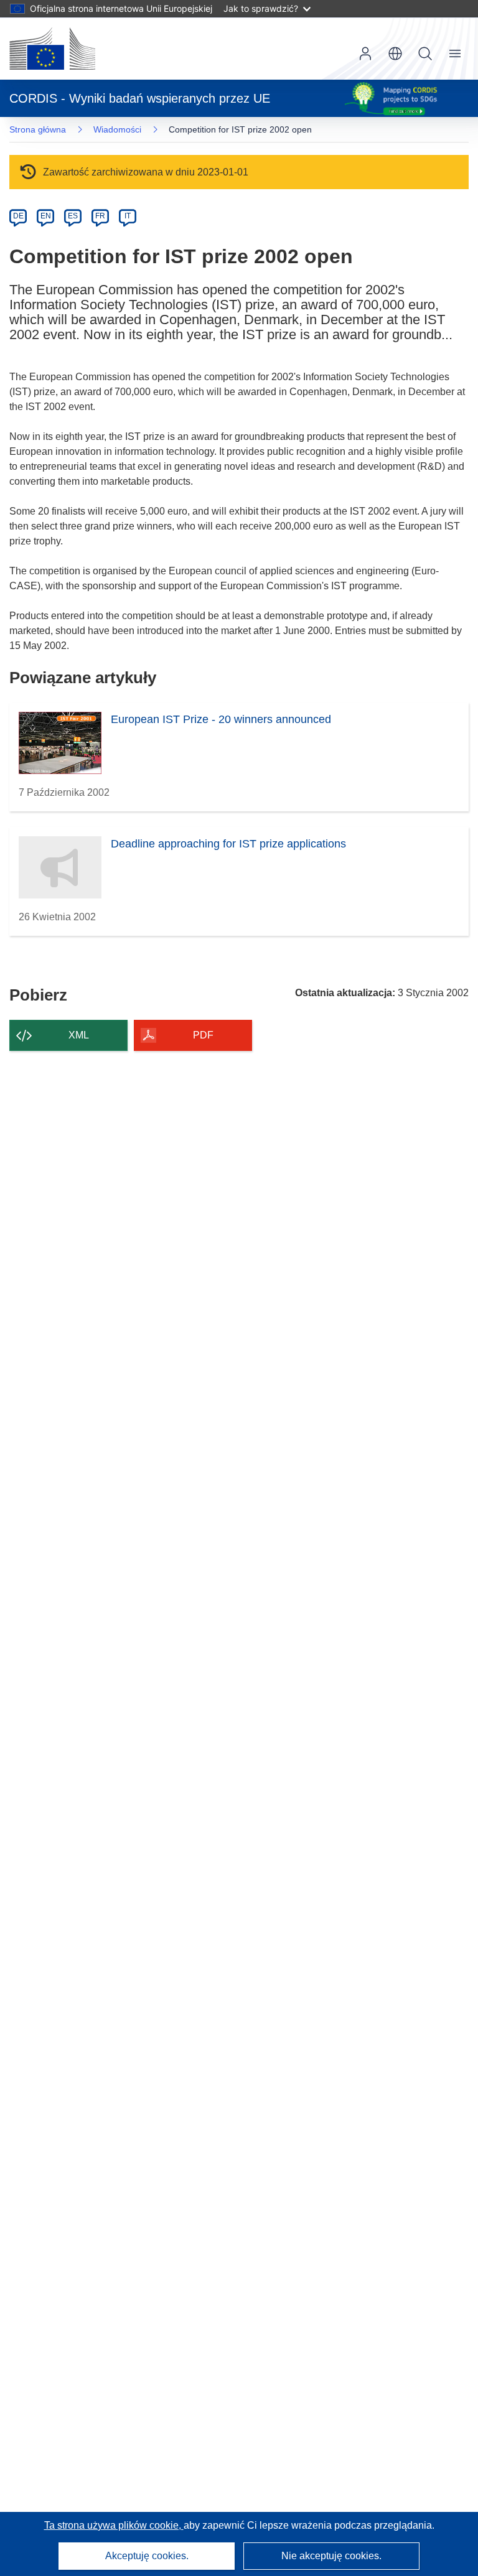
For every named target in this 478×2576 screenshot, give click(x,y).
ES (73, 216)
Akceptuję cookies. (147, 2556)
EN (46, 216)
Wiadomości (117, 129)
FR (100, 216)
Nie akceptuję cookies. (331, 2556)
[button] (395, 54)
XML (79, 1035)
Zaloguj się (365, 54)
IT (128, 216)
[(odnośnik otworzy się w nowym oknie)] (52, 49)
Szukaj (425, 54)
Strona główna (38, 129)
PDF (203, 1035)
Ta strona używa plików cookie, (114, 2525)
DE (18, 216)
